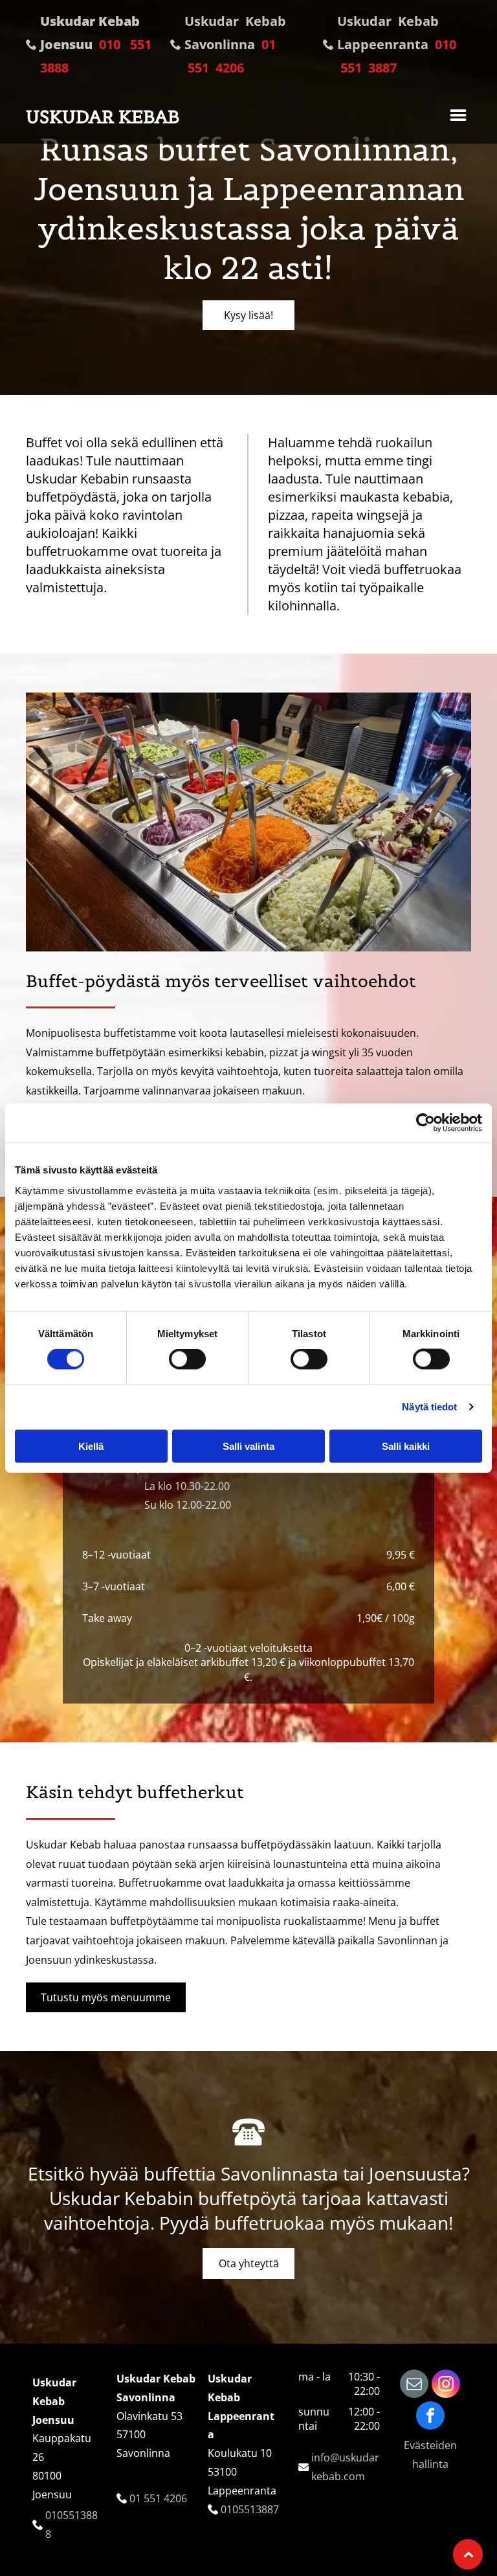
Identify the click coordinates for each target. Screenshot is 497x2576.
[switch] (187, 1359)
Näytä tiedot (429, 1407)
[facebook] (430, 2417)
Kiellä (91, 1446)
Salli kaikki (406, 1446)
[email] (414, 2385)
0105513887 (250, 2509)
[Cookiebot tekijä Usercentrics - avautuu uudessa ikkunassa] (425, 1123)
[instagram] (446, 2385)
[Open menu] (458, 117)
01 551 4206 (158, 2498)
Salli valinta (248, 1446)
